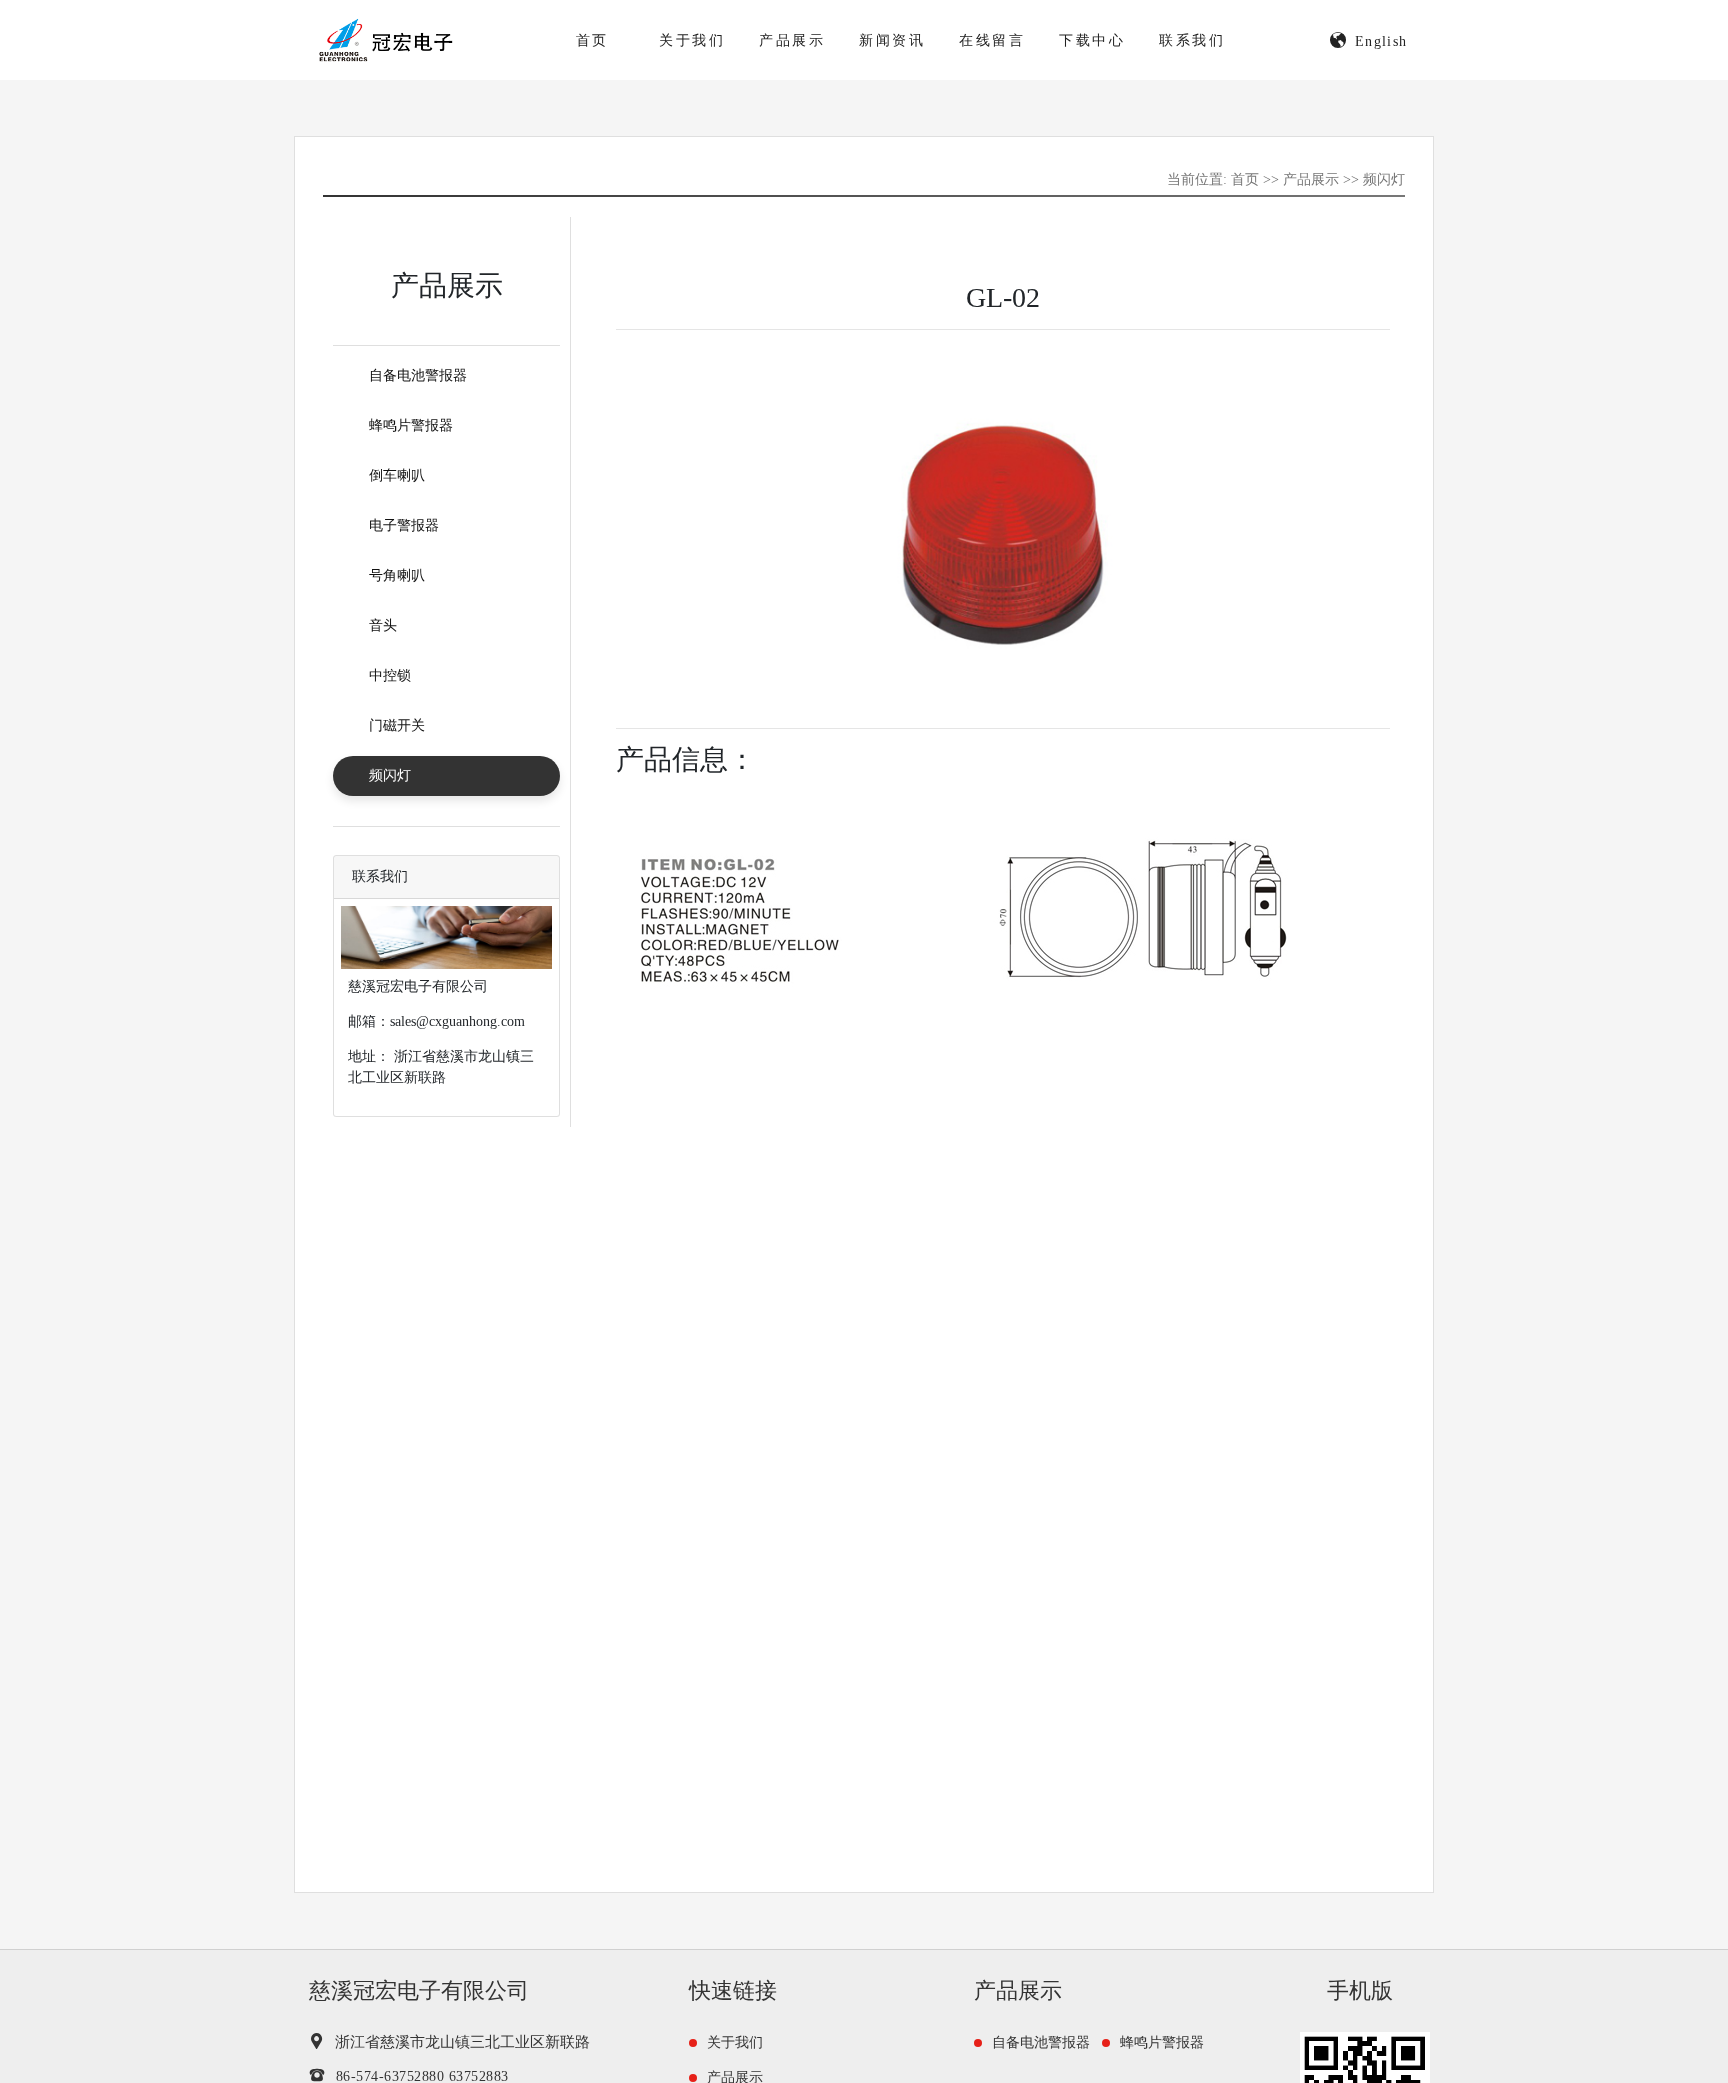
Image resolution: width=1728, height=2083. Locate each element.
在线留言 (992, 40)
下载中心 (1092, 40)
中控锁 (390, 675)
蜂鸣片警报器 (411, 425)
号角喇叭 (397, 575)
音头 (383, 625)
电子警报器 (404, 525)
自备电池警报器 (418, 375)
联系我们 (1192, 40)
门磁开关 (397, 725)
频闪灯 (1384, 179)
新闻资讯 (892, 40)
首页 (593, 40)
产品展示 (792, 40)
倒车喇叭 (397, 475)
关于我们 (692, 40)
